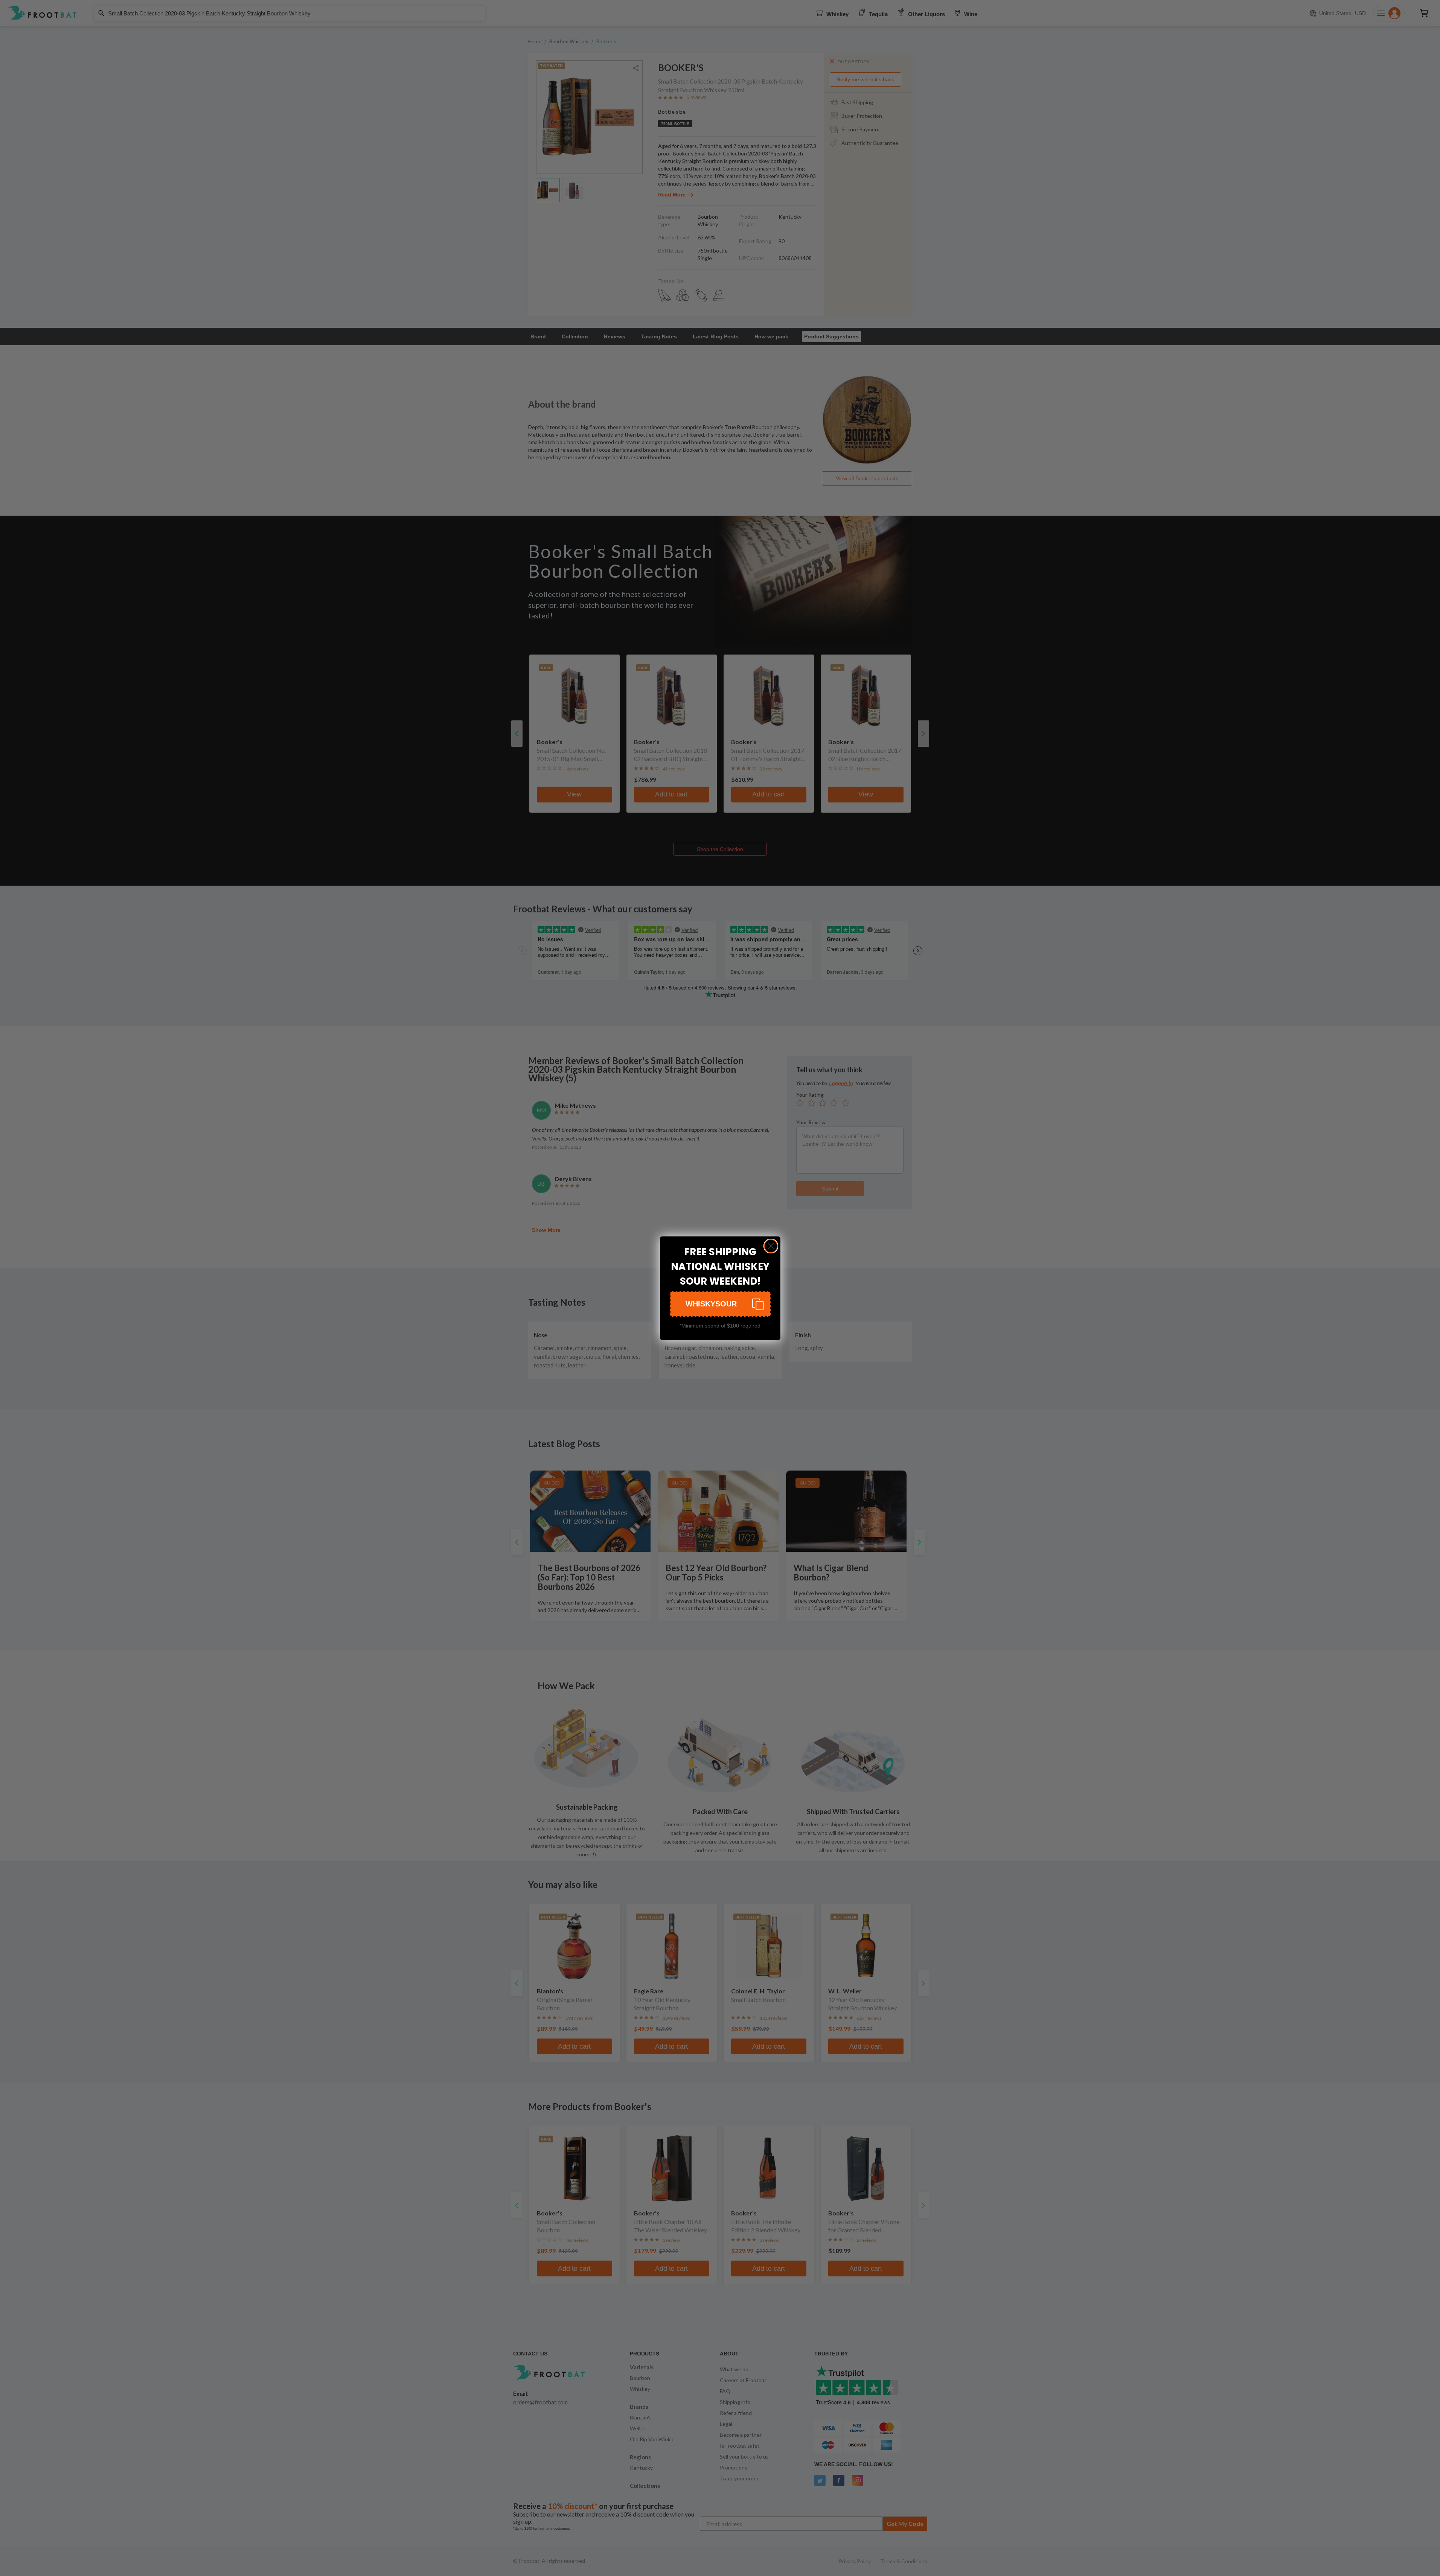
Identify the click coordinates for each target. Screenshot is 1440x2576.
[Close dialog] (771, 1246)
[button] (720, 1304)
